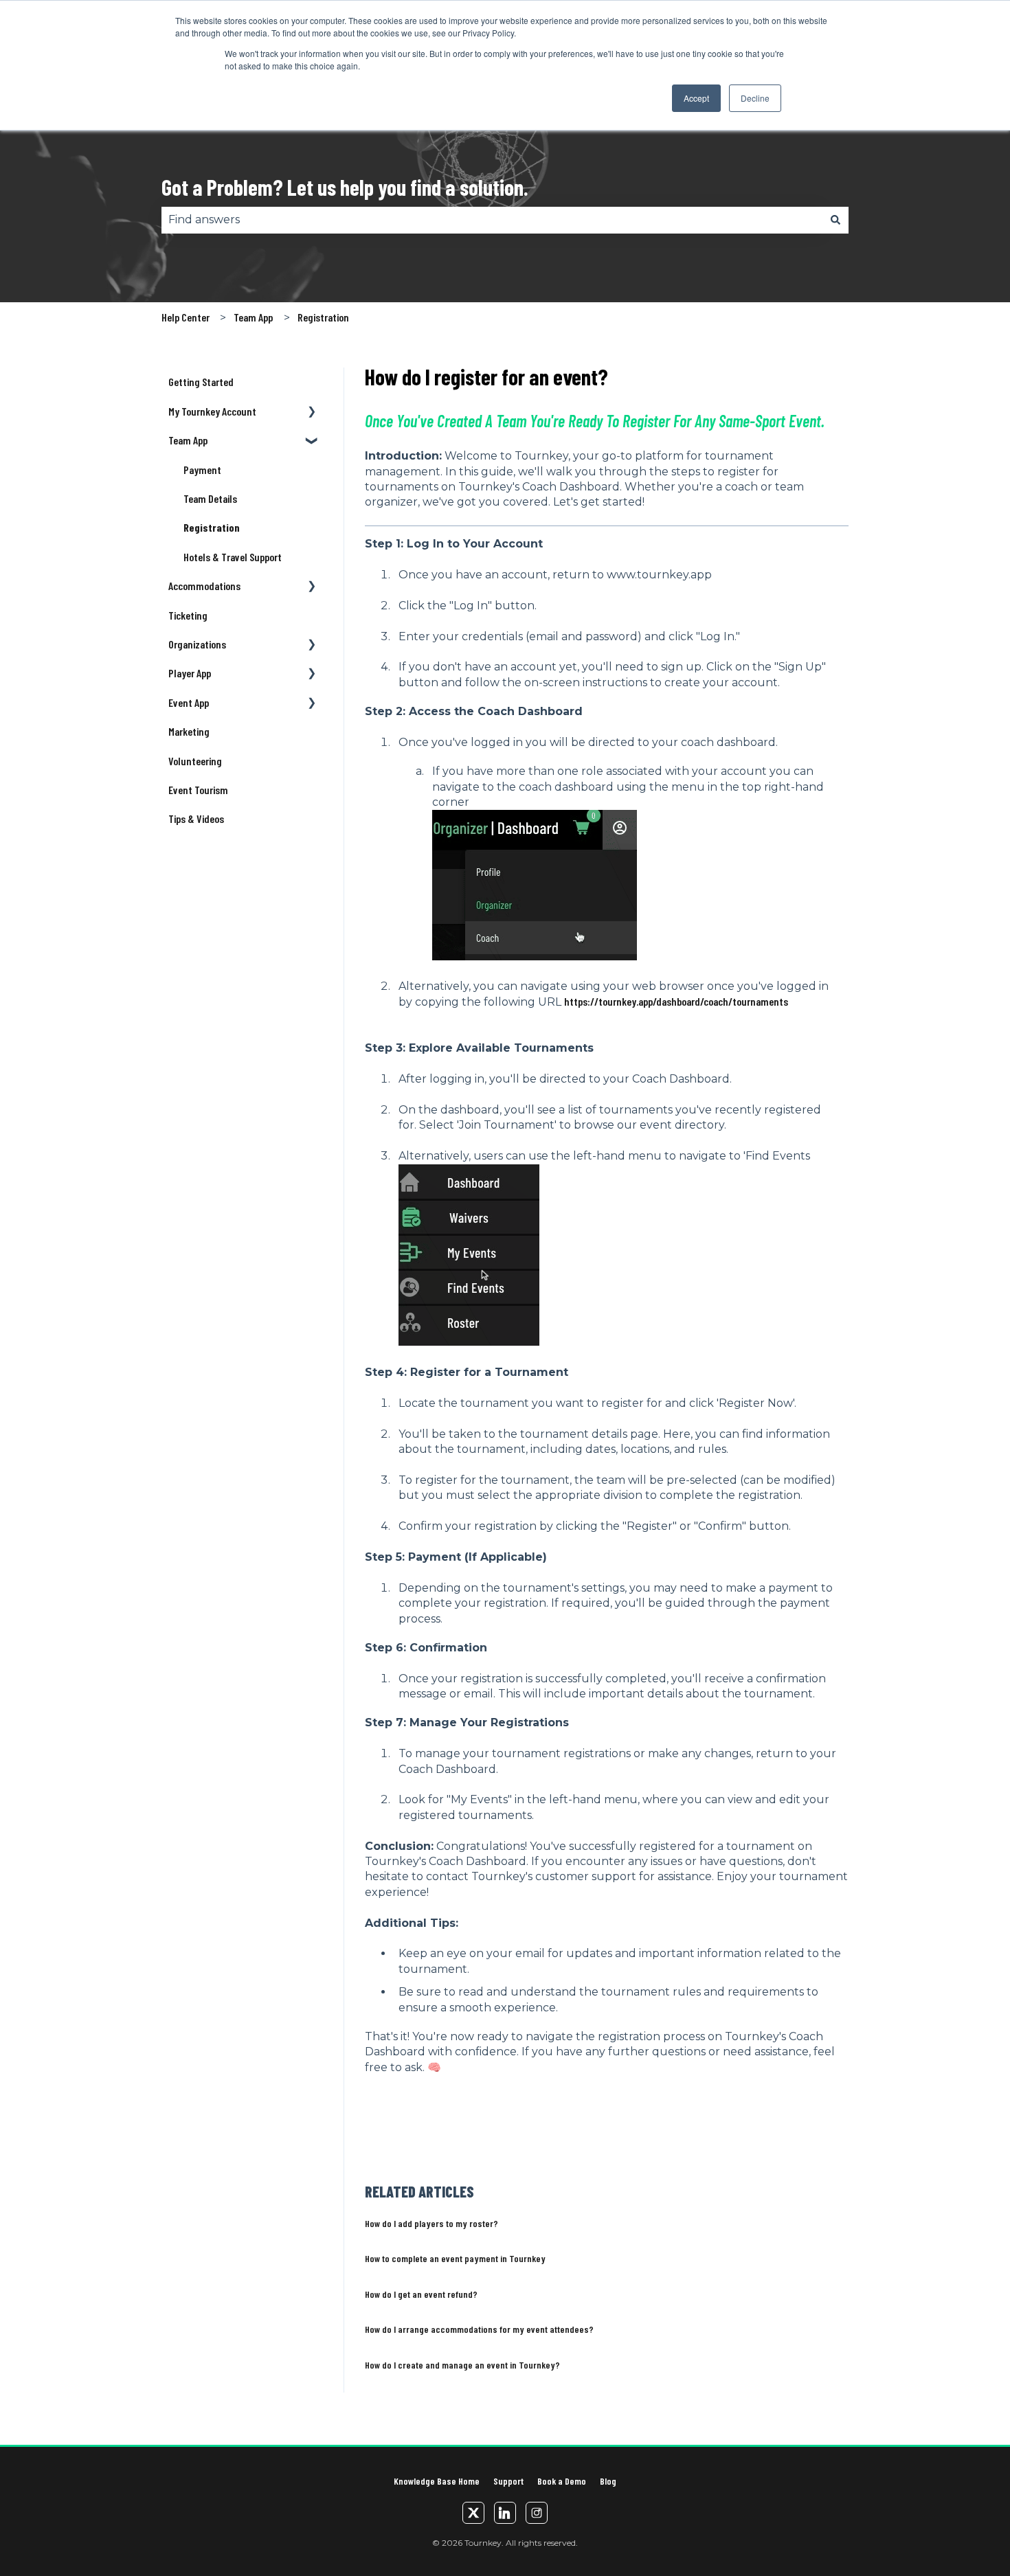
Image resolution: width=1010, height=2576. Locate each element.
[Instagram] (537, 2513)
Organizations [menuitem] (197, 644)
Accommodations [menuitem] (204, 586)
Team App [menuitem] (188, 440)
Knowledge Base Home (437, 2481)
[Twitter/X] (473, 2513)
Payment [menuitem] (202, 470)
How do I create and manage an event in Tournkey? (462, 2365)
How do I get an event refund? (421, 2294)
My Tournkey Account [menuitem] (212, 411)
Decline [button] (755, 98)
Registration (323, 317)
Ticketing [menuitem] (188, 615)
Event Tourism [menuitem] (198, 790)
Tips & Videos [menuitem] (196, 818)
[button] (312, 413)
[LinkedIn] (505, 2513)
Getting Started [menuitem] (201, 382)
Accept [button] (696, 98)
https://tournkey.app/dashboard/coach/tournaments (676, 1001)
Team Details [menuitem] (210, 498)
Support (508, 2481)
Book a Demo (562, 2481)
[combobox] (492, 220)
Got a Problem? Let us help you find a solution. (345, 187)
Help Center (186, 317)
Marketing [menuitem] (189, 731)
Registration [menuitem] (212, 527)
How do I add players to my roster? (431, 2223)
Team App (253, 317)
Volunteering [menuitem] (195, 761)
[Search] (835, 220)
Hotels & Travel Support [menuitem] (233, 557)
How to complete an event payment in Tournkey (455, 2258)
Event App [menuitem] (189, 702)
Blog (608, 2481)
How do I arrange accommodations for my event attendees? (479, 2329)
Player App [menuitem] (190, 673)
